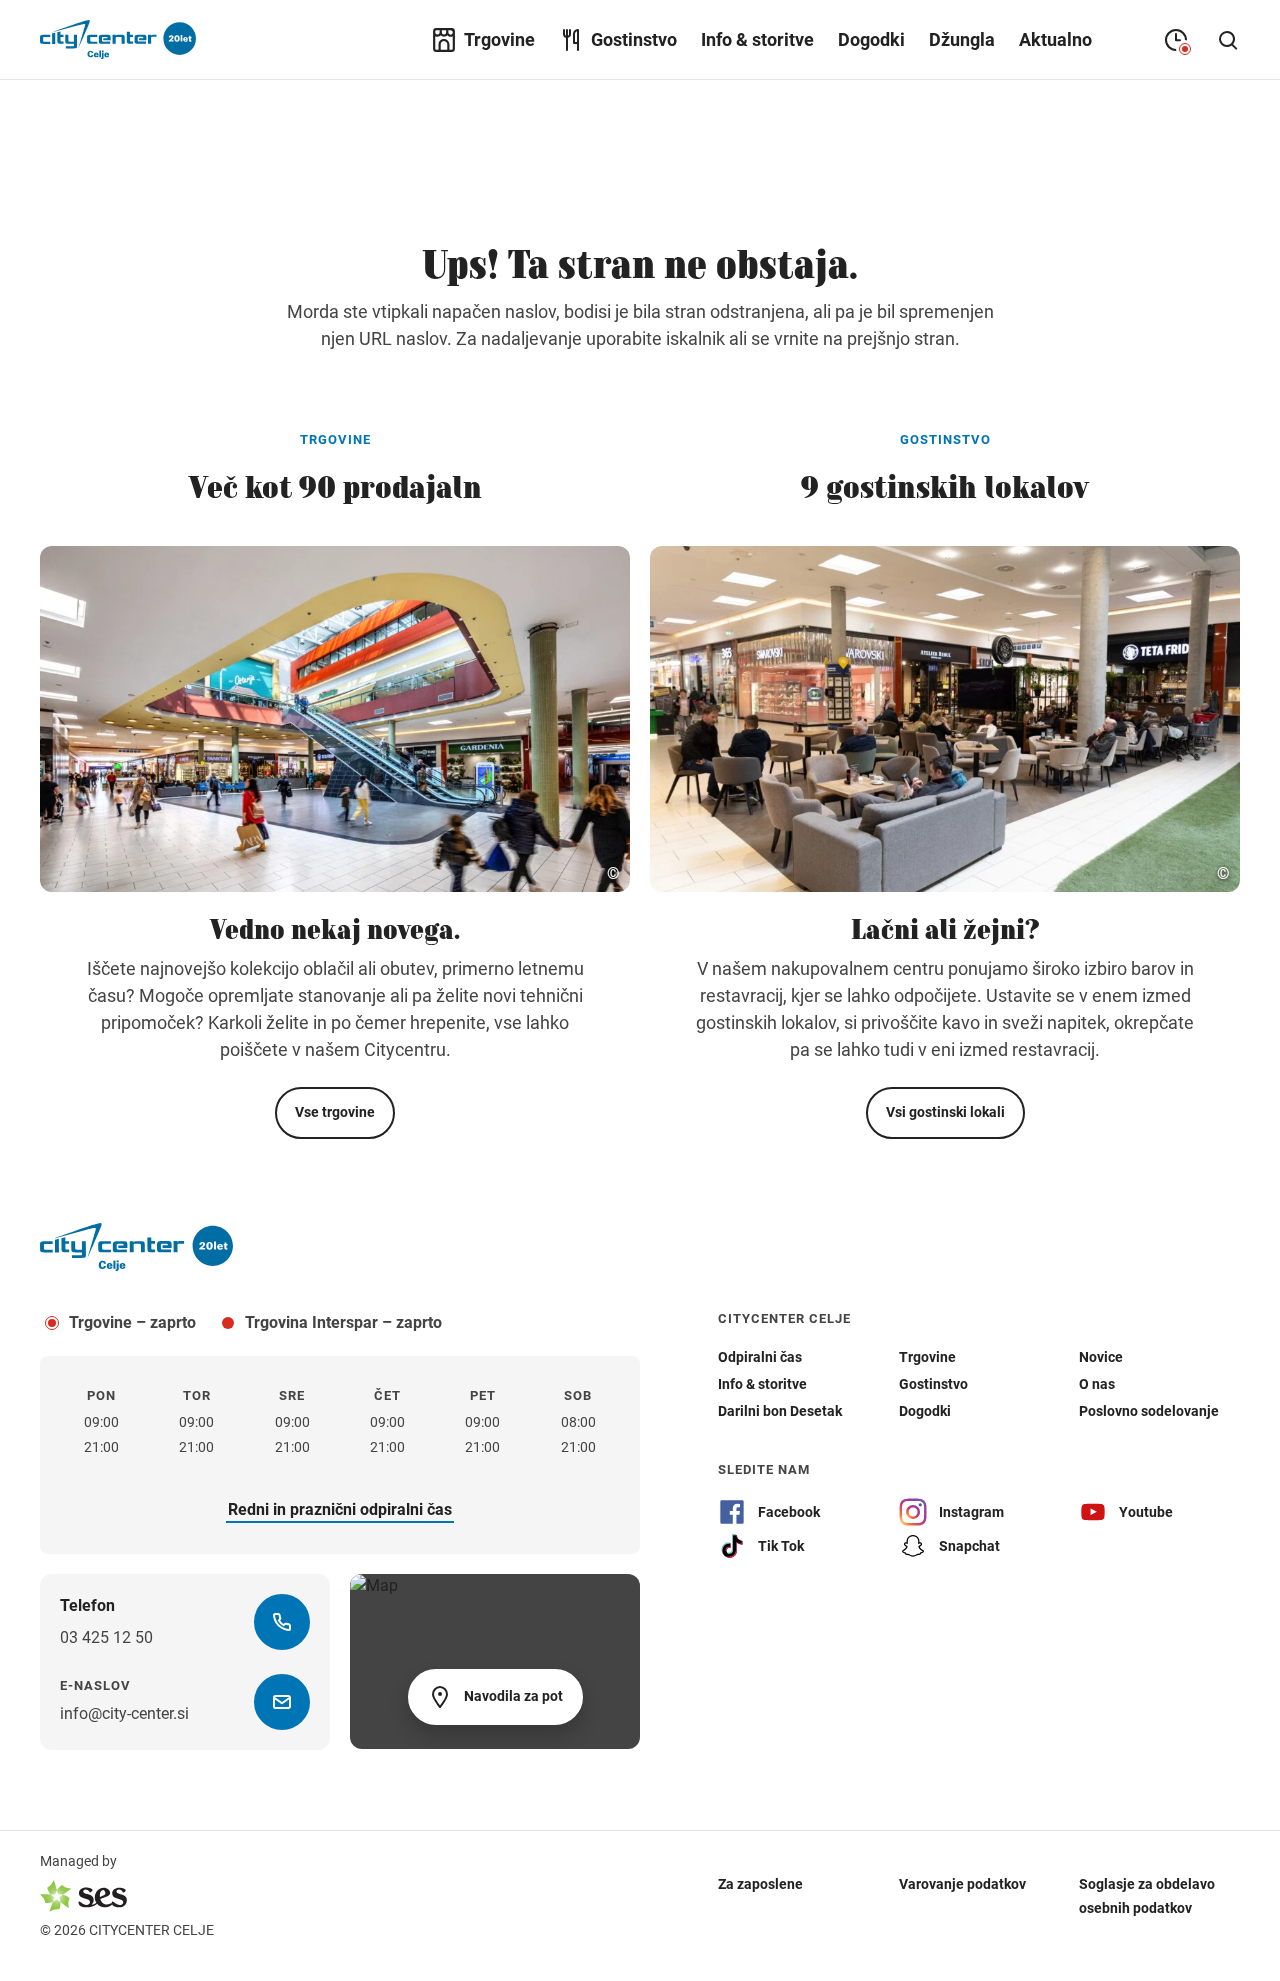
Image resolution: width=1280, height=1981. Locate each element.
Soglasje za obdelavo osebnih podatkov (1147, 1896)
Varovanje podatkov (962, 1884)
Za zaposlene (760, 1884)
